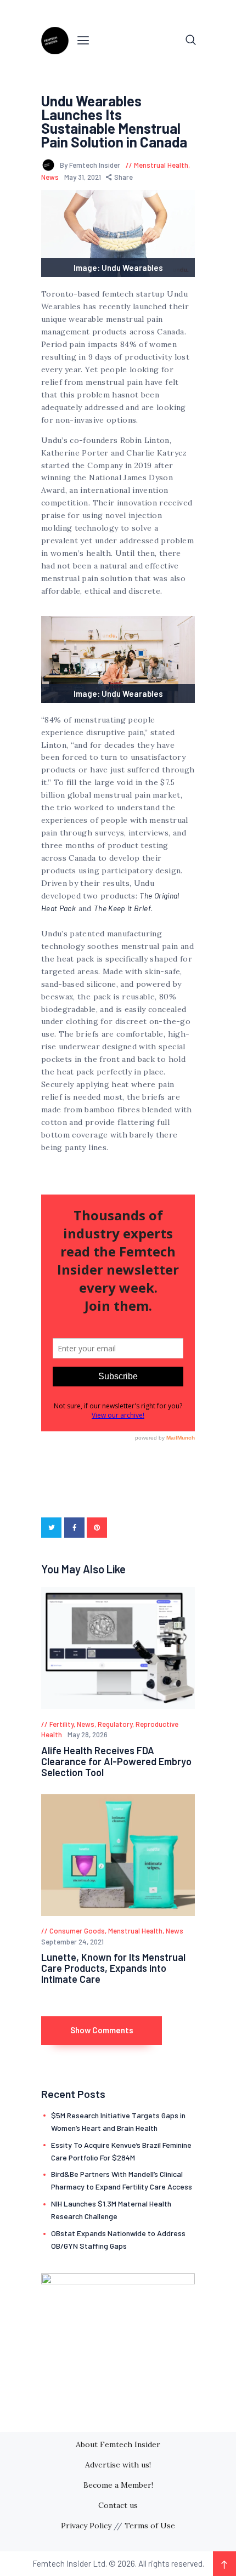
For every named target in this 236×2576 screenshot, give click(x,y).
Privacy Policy (86, 2526)
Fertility (61, 1724)
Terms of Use (150, 2526)
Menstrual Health (161, 165)
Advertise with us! (118, 2465)
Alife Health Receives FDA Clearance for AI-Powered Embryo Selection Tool (116, 1761)
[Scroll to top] (224, 2564)
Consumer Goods (77, 1931)
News (50, 177)
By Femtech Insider (91, 165)
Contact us (118, 2505)
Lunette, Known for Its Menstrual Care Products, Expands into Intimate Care (113, 1968)
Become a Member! (118, 2485)
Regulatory (115, 1724)
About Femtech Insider (118, 2444)
